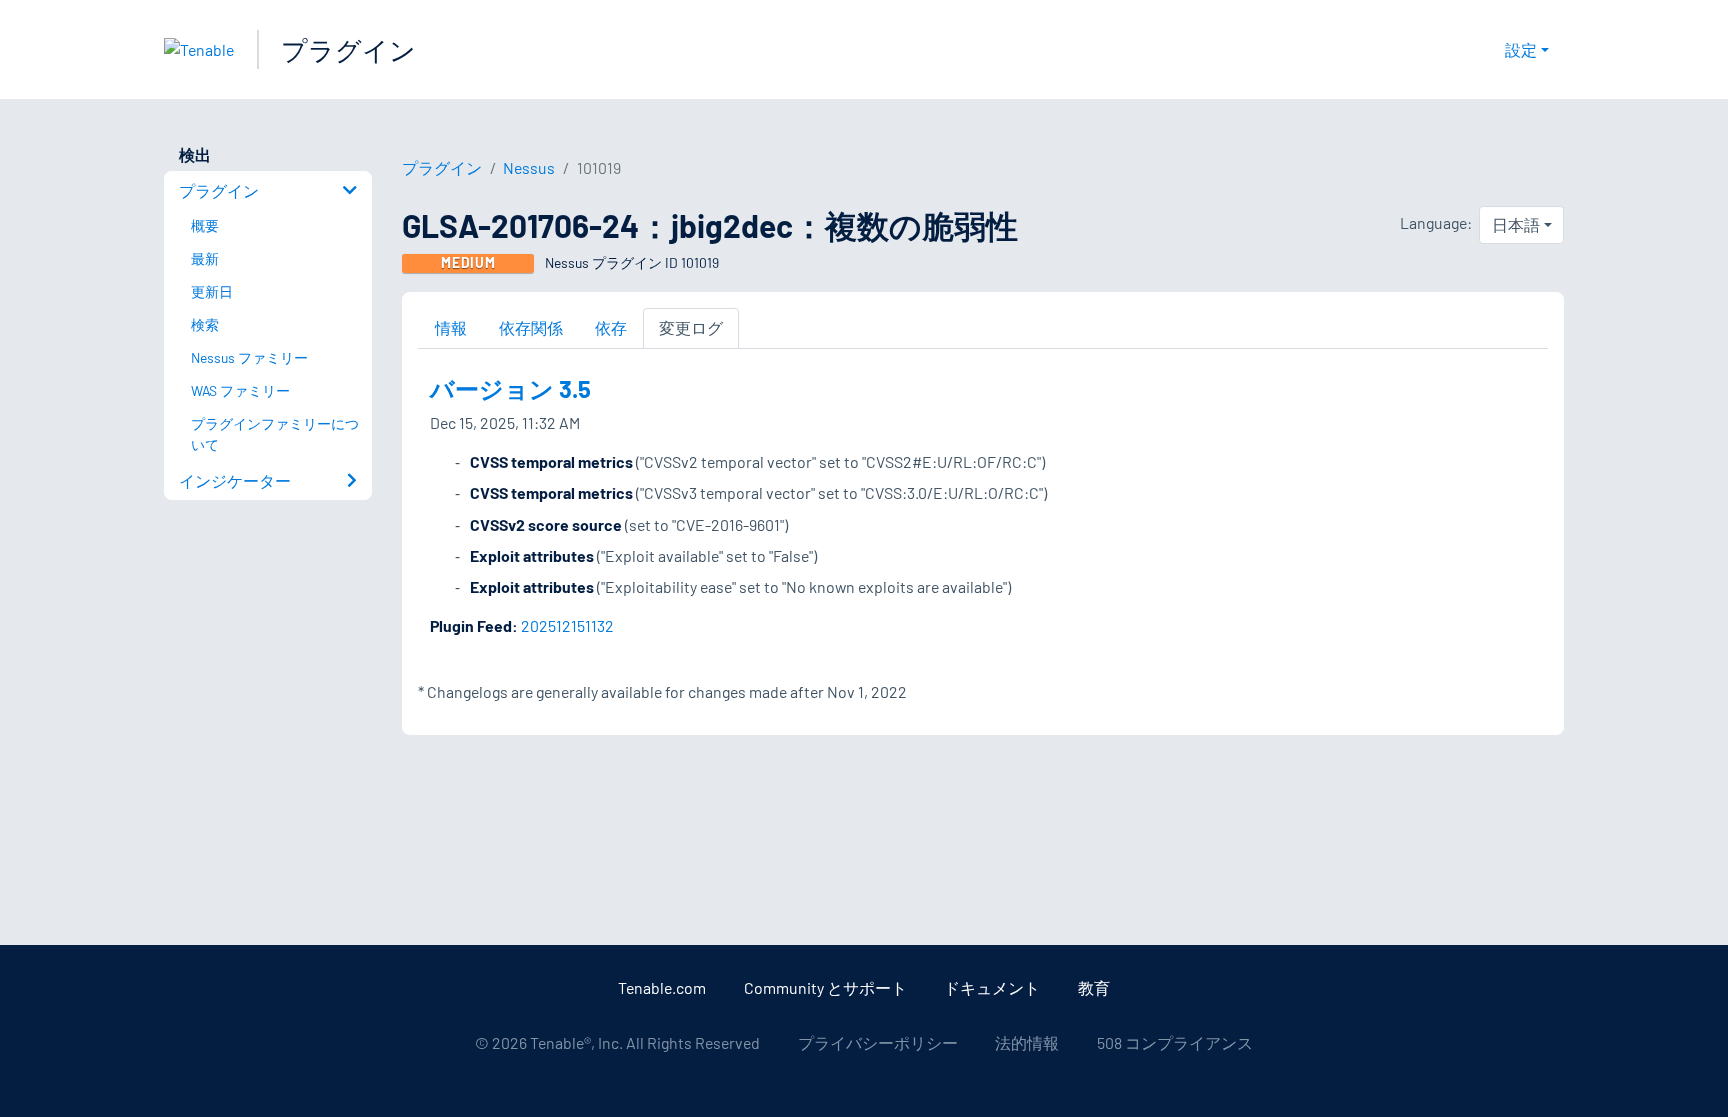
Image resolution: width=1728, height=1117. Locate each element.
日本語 (1516, 224)
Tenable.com (662, 987)
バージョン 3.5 (510, 388)
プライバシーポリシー (878, 1042)
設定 (1521, 49)
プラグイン (348, 49)
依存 (611, 327)
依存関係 (531, 327)
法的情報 (1027, 1042)
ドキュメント (992, 987)
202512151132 (567, 625)
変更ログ (691, 327)
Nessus (529, 167)
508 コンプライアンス (1175, 1042)
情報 (451, 327)
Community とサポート (825, 987)
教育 (1094, 987)
